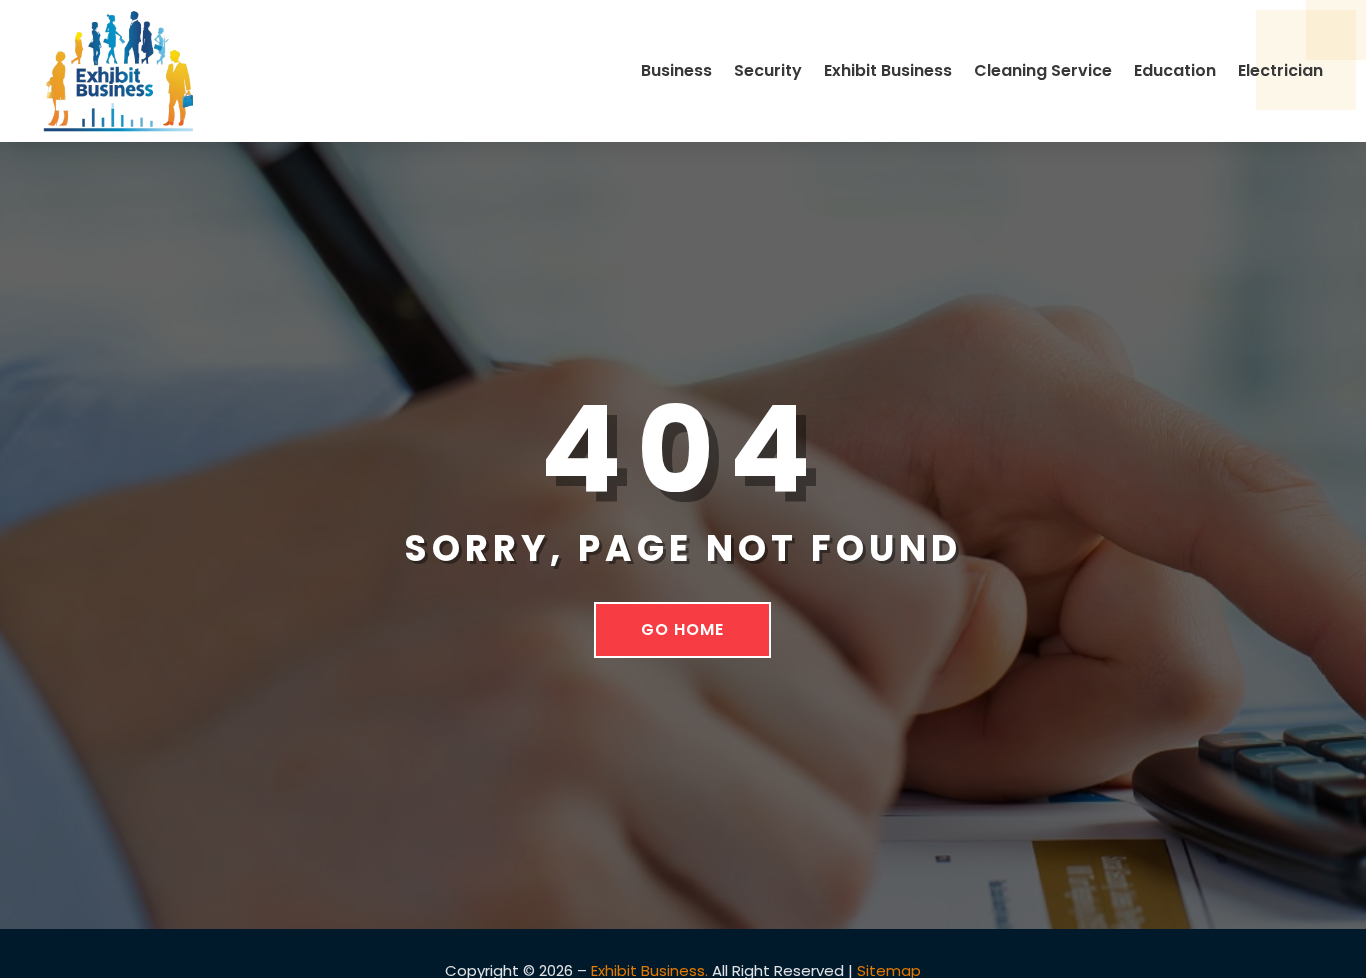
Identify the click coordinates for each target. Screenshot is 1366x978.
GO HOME (682, 629)
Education (1175, 70)
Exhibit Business (888, 70)
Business (676, 70)
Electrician (1280, 70)
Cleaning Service (1043, 70)
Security (768, 70)
